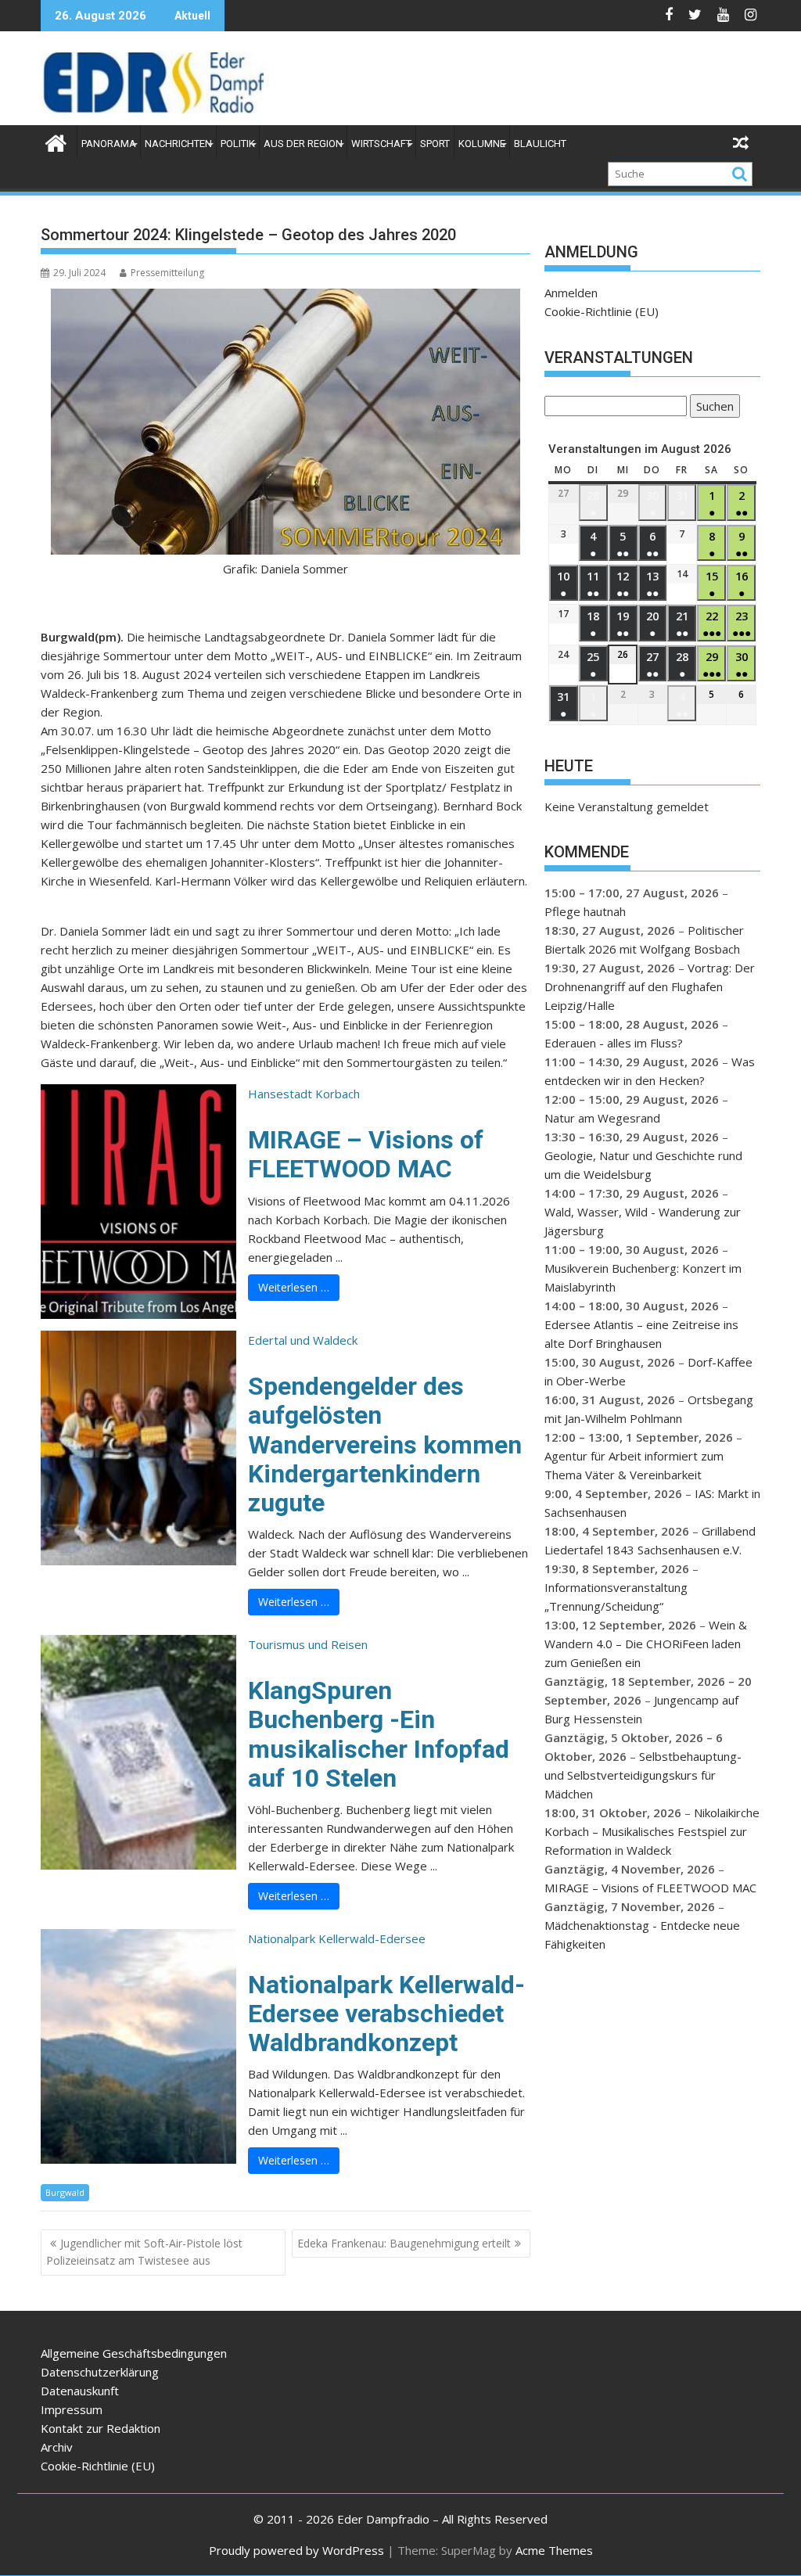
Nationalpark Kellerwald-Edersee (337, 1938)
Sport (435, 144)
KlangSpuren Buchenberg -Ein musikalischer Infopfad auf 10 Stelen (379, 1734)
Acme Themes (554, 2550)
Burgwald (65, 2192)
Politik (238, 144)
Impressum (72, 2409)
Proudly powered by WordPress (296, 2550)
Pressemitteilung (167, 273)
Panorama (109, 144)
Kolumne (482, 144)
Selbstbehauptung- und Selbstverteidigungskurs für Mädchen (643, 1775)
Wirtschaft (381, 144)
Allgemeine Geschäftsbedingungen (134, 2353)
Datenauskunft (80, 2391)
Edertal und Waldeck (303, 1340)
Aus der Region (303, 144)
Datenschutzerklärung (100, 2372)
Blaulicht (540, 144)
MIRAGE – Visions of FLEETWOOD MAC (366, 1154)
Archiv (57, 2447)
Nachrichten (178, 144)
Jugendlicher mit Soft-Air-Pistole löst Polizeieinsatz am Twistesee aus (144, 2252)
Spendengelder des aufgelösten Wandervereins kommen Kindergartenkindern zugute (385, 1444)
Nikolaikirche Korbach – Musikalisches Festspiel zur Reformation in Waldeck (652, 1831)
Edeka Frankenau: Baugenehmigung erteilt (404, 2243)
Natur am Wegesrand (602, 1118)
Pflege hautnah (585, 911)
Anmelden (571, 293)
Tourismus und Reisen (308, 1644)
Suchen (712, 408)
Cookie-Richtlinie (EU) (602, 311)
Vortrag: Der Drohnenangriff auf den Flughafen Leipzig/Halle (650, 986)
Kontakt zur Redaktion (101, 2428)
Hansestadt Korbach (304, 1094)
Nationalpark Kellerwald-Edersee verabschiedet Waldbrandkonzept (386, 2014)
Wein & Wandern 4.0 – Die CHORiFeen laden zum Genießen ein (646, 1644)
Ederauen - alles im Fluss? (614, 1043)
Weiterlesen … (294, 1287)
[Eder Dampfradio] (56, 141)
